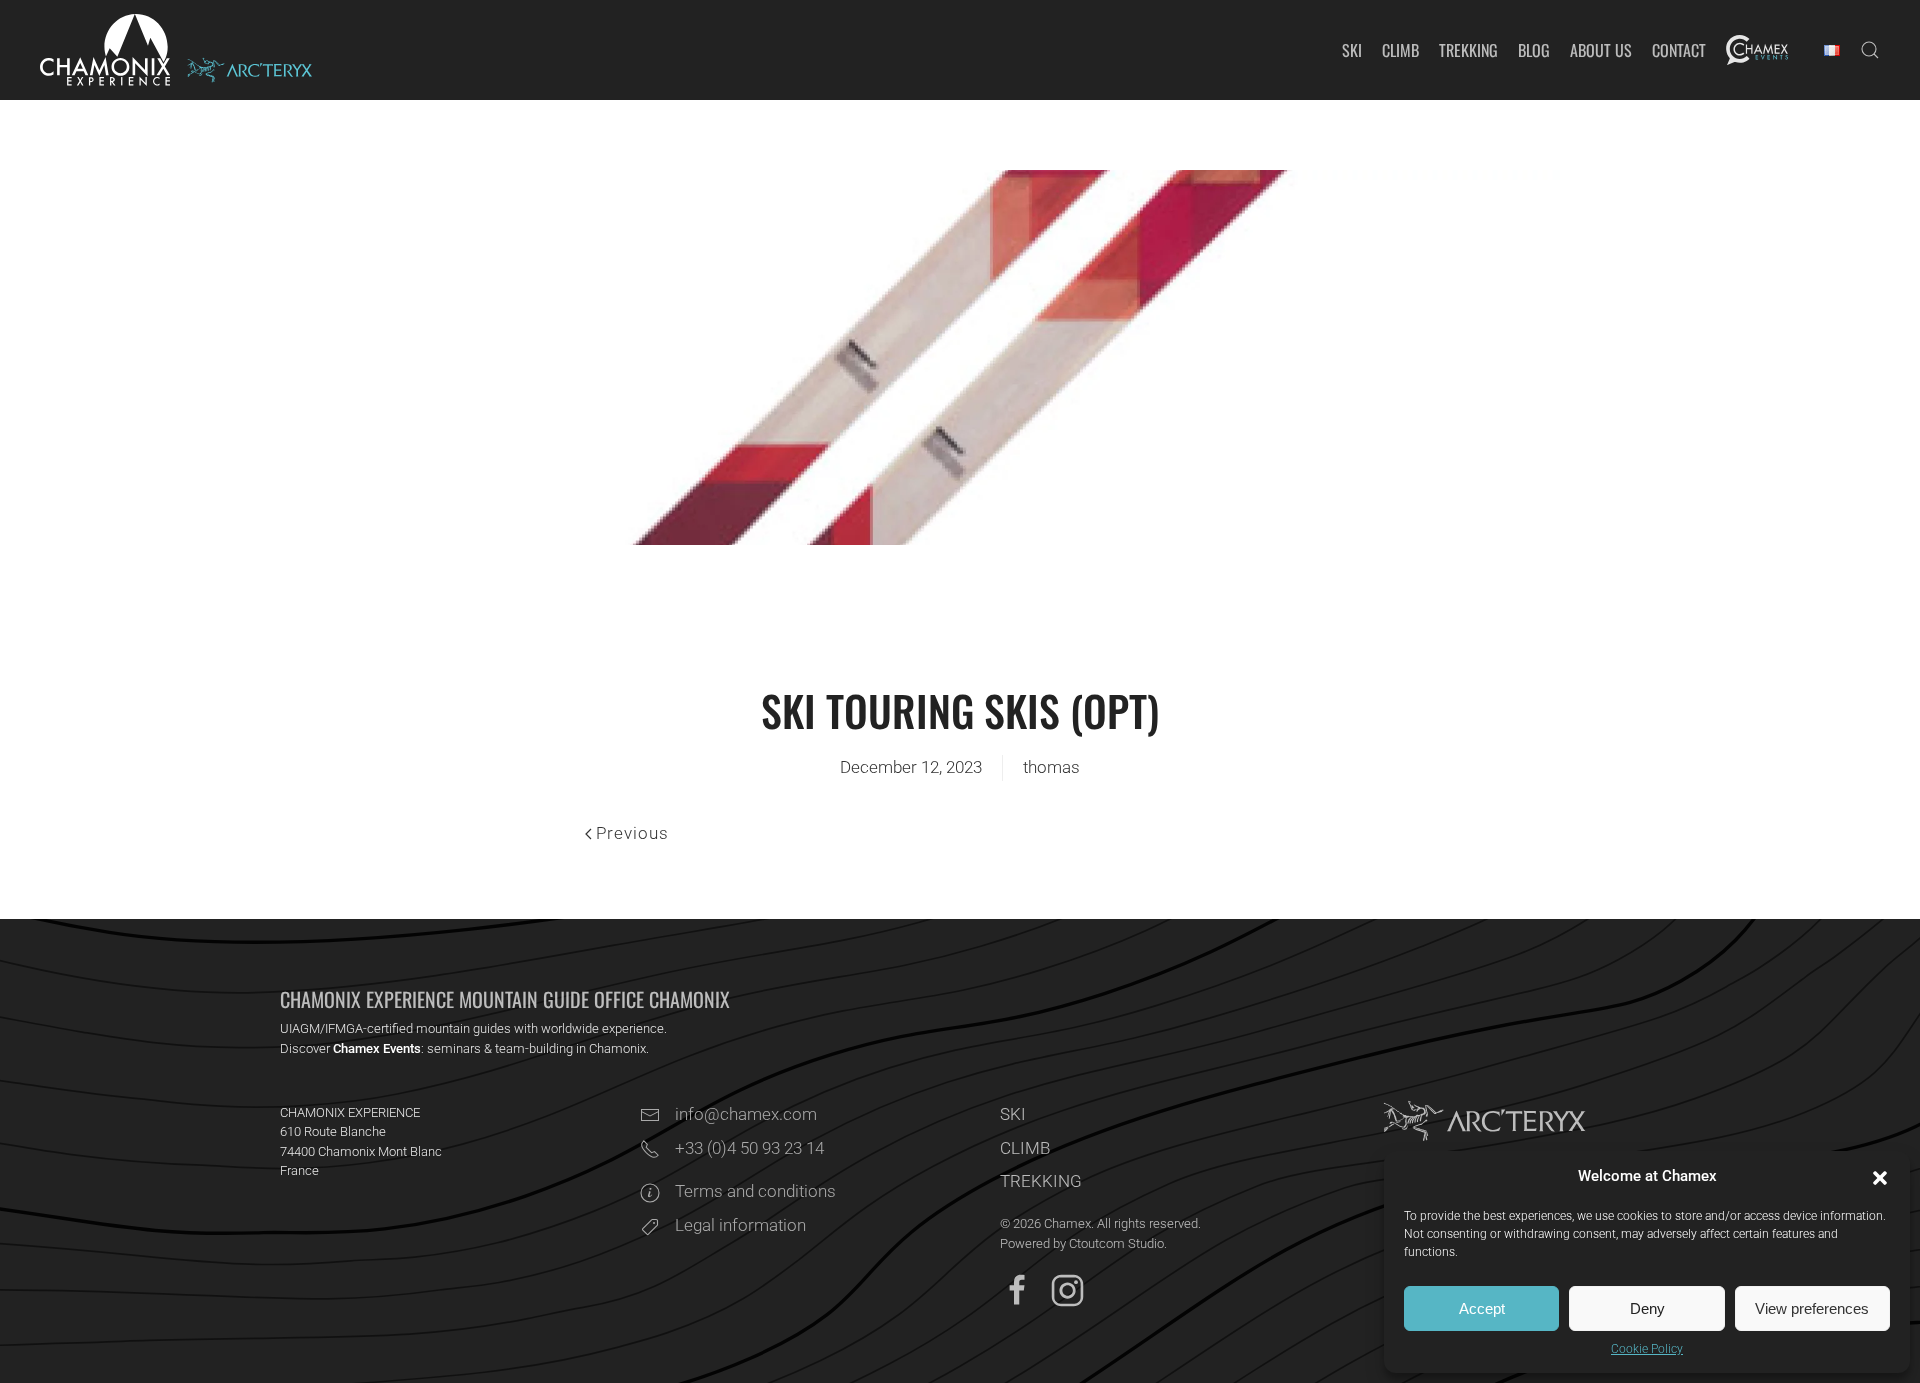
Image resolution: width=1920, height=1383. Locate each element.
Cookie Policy (1647, 1349)
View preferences (1812, 1308)
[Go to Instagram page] (1067, 1289)
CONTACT (1679, 50)
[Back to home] (105, 50)
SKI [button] (1352, 50)
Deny (1647, 1308)
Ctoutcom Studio (1116, 1243)
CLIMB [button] (1400, 50)
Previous (632, 833)
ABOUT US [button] (1601, 50)
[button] (1880, 1177)
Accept (1482, 1308)
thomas (1051, 767)
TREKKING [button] (1468, 50)
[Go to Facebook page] (1017, 1289)
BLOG (1534, 50)
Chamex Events (377, 1048)
